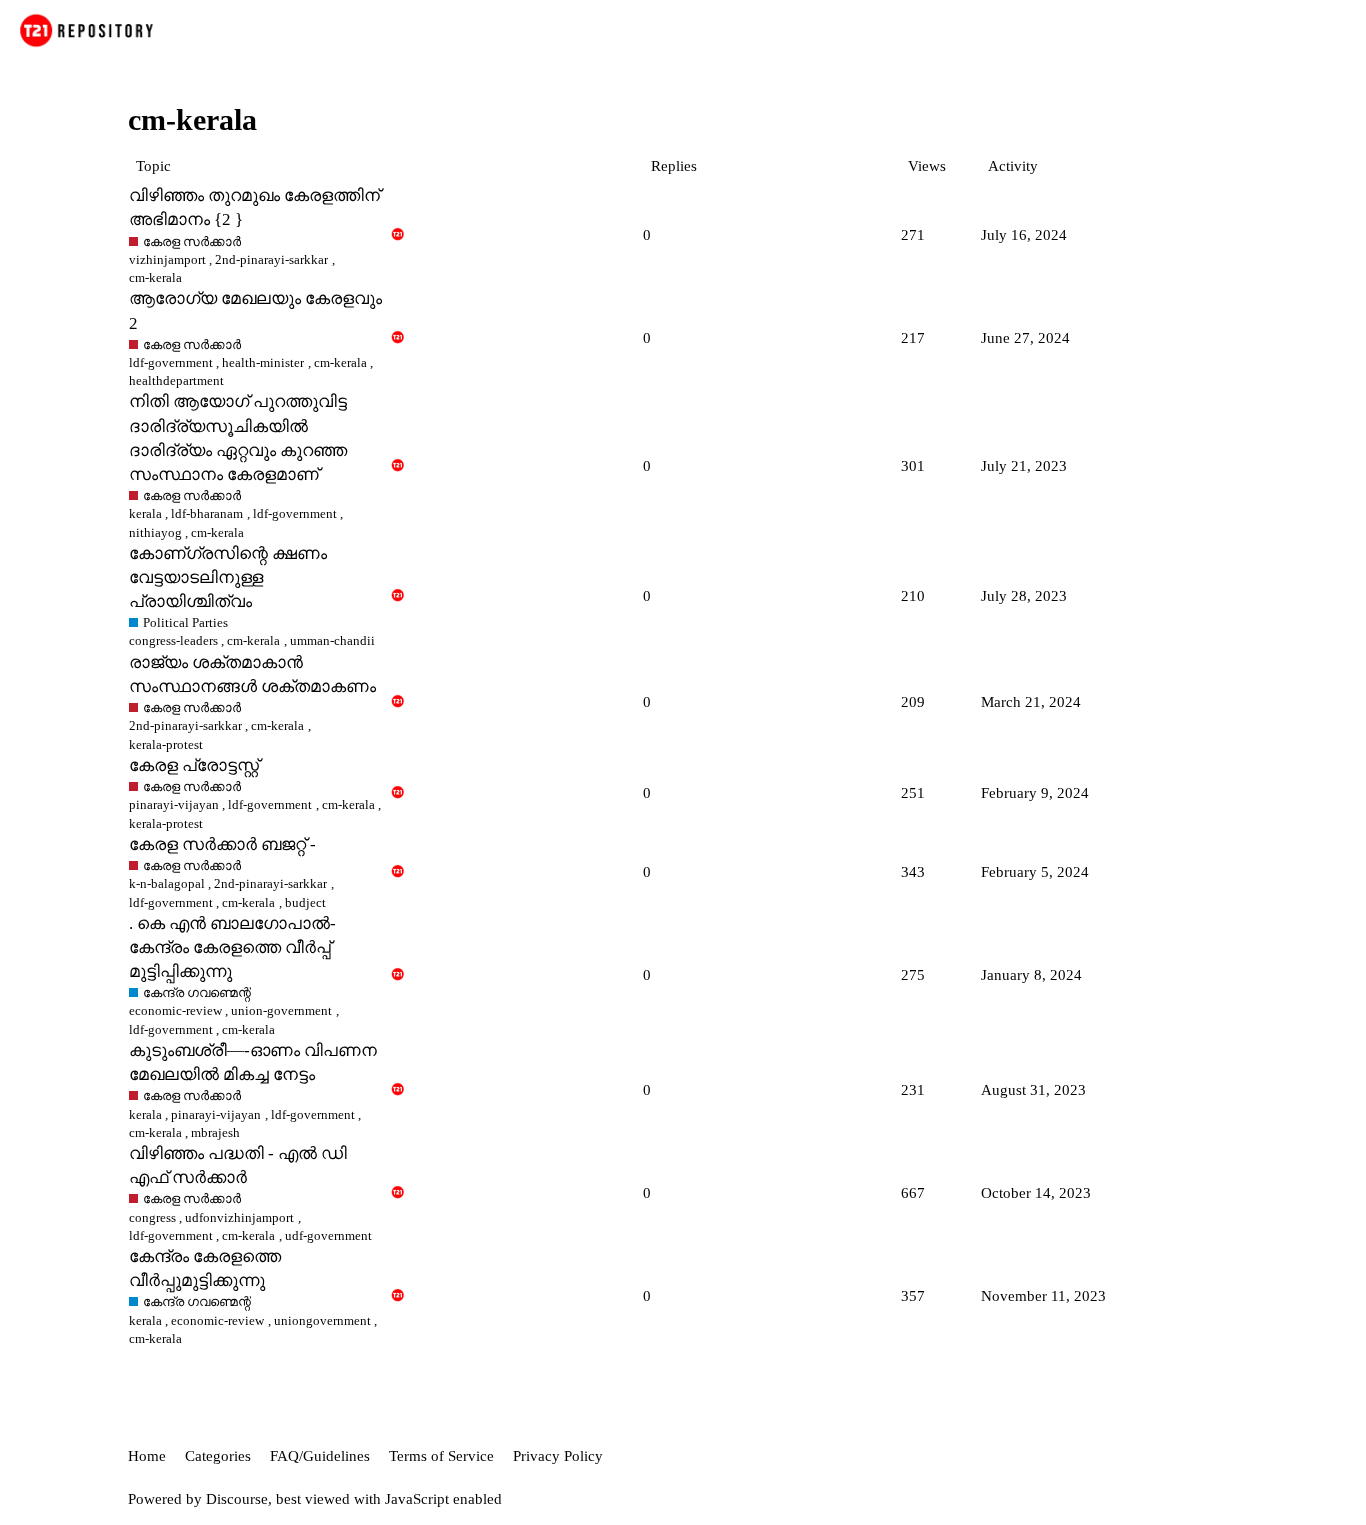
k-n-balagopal (167, 883)
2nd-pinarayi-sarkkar (271, 259)
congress (152, 1217)
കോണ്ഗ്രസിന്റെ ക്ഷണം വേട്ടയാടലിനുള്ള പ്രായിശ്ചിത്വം (228, 577)
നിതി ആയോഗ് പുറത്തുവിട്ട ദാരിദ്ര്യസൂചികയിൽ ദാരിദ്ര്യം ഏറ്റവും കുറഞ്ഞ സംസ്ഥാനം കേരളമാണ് (238, 437)
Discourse (237, 1499)
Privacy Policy (558, 1456)
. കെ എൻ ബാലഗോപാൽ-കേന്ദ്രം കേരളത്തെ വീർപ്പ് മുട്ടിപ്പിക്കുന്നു (232, 947)
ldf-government (171, 362)
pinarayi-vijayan (174, 804)
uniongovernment (322, 1320)
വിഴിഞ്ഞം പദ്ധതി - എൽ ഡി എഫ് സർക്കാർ (238, 1165)
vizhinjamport (167, 259)
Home (147, 1456)
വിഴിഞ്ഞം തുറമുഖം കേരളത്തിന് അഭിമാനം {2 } (254, 207)
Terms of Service (441, 1456)
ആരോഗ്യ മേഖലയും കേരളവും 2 (255, 310)
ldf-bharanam (207, 513)
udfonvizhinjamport (239, 1217)
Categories (218, 1456)
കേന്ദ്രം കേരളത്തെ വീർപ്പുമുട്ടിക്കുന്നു (205, 1268)
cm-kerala (340, 362)
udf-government (328, 1235)
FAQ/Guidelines (320, 1456)
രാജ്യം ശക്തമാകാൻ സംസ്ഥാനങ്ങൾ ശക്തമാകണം (252, 674)
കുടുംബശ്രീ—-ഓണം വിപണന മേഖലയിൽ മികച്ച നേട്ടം (253, 1062)
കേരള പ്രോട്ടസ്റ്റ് (194, 765)
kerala (145, 513)
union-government (281, 1010)
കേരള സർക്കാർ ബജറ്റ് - (222, 844)
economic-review (175, 1010)
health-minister (263, 362)
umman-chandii (332, 640)
